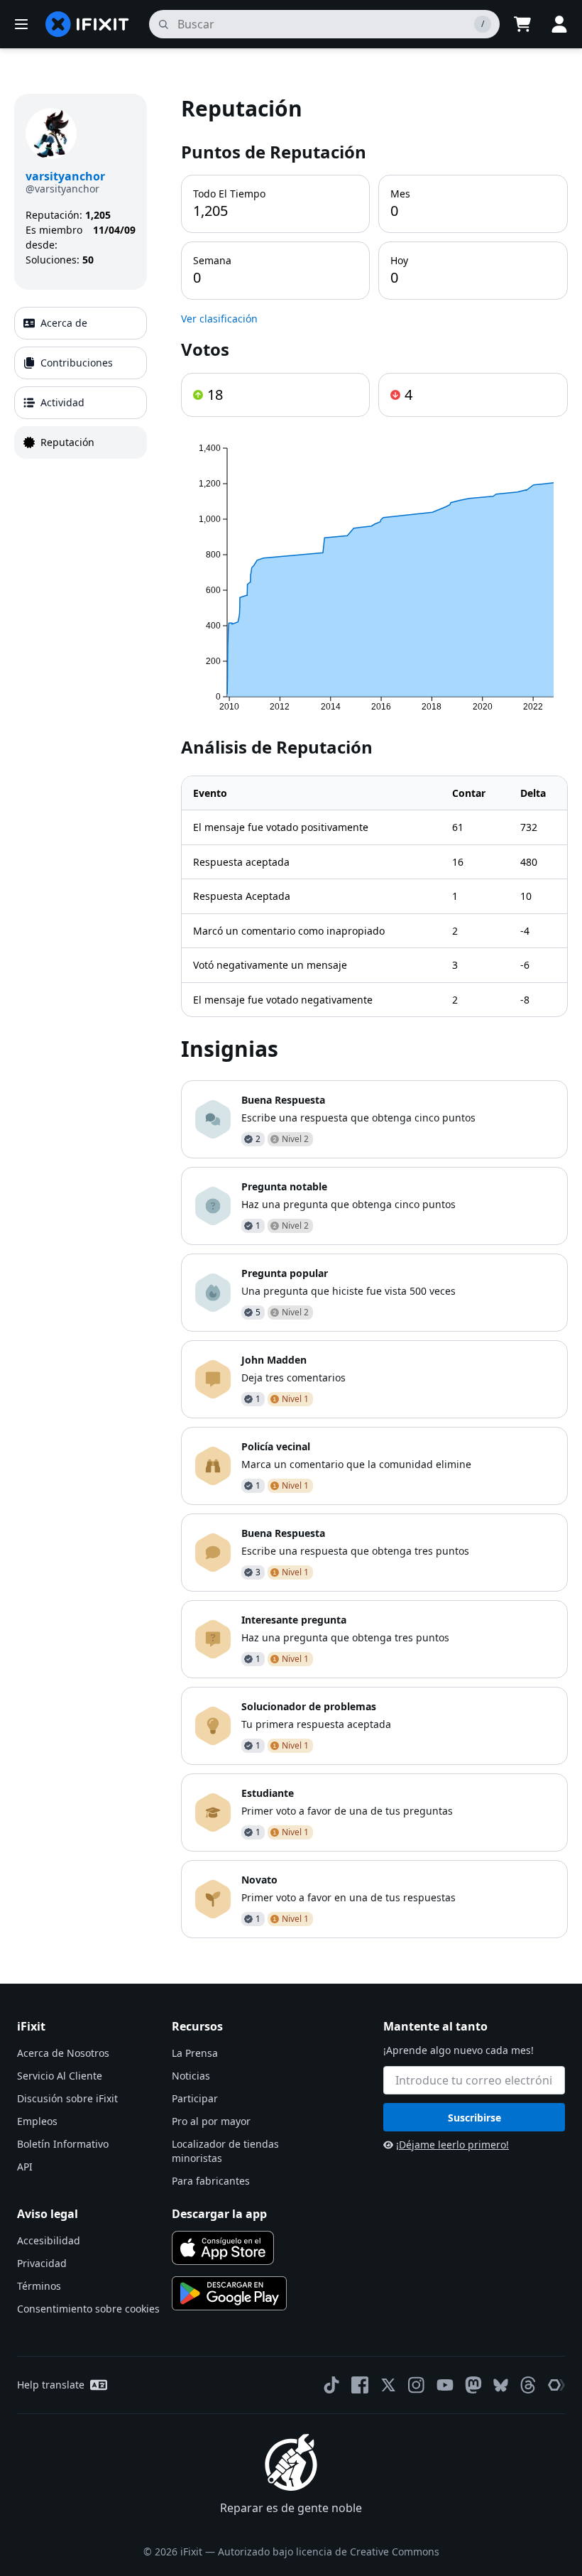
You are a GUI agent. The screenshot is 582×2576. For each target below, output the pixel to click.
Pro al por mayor (211, 2121)
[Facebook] (360, 2385)
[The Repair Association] (556, 2385)
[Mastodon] (473, 2385)
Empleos (37, 2121)
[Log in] (559, 24)
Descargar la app (219, 2214)
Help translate (51, 2385)
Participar (195, 2098)
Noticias (191, 2076)
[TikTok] (331, 2385)
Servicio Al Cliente (60, 2076)
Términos (39, 2286)
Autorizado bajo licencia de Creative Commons (329, 2551)
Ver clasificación (219, 319)
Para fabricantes (211, 2181)
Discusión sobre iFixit (67, 2098)
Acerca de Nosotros (63, 2053)
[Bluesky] (501, 2385)
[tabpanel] (374, 1016)
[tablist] (81, 383)
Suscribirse (474, 2118)
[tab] (81, 323)
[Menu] (21, 24)
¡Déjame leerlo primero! (452, 2145)
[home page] (87, 24)
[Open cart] (522, 24)
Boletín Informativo (63, 2144)
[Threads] (528, 2385)
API (25, 2167)
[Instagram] (417, 2385)
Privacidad (42, 2263)
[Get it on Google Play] (229, 2293)
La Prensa (195, 2053)
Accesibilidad (49, 2240)
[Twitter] (388, 2385)
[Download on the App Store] (223, 2248)
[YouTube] (445, 2385)
